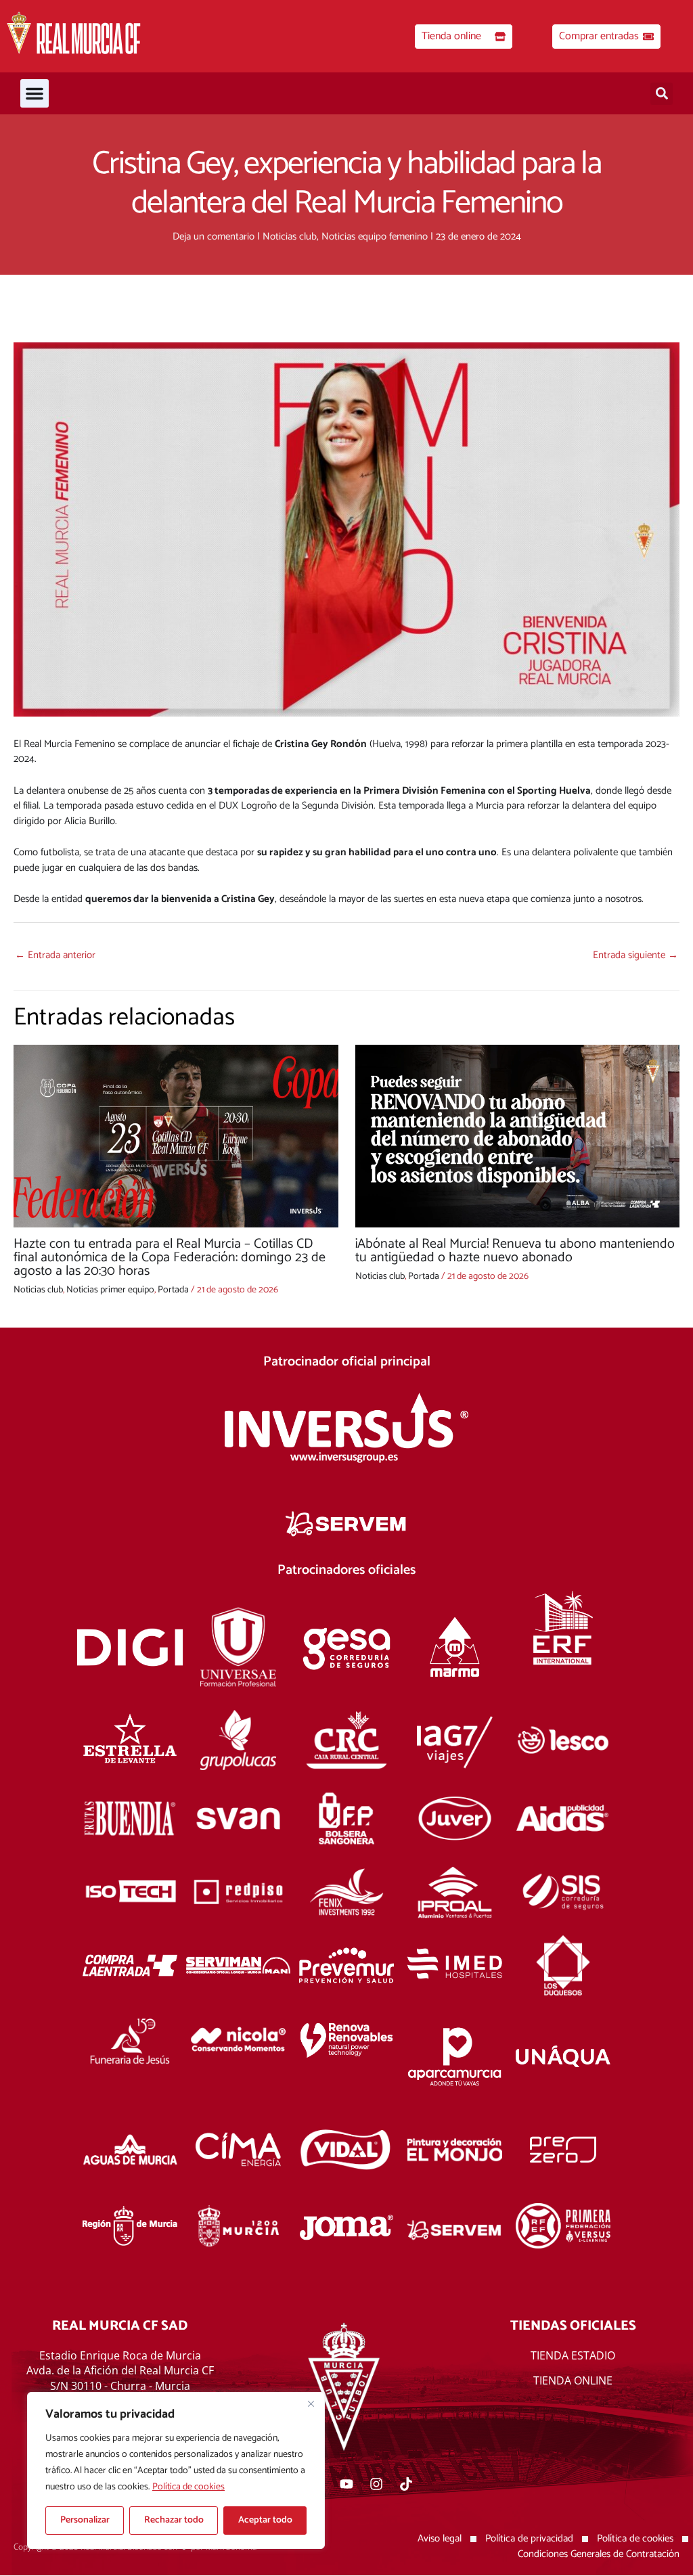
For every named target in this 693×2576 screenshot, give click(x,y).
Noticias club (290, 236)
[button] (35, 93)
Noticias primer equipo (110, 1290)
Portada (173, 1290)
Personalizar (85, 2520)
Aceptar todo (265, 2520)
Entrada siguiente (635, 955)
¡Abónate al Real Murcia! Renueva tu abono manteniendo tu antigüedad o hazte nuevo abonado (515, 1251)
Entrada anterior (55, 955)
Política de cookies (188, 2487)
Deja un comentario (214, 236)
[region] (176, 2470)
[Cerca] (311, 2403)
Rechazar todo (174, 2520)
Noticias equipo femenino (375, 236)
